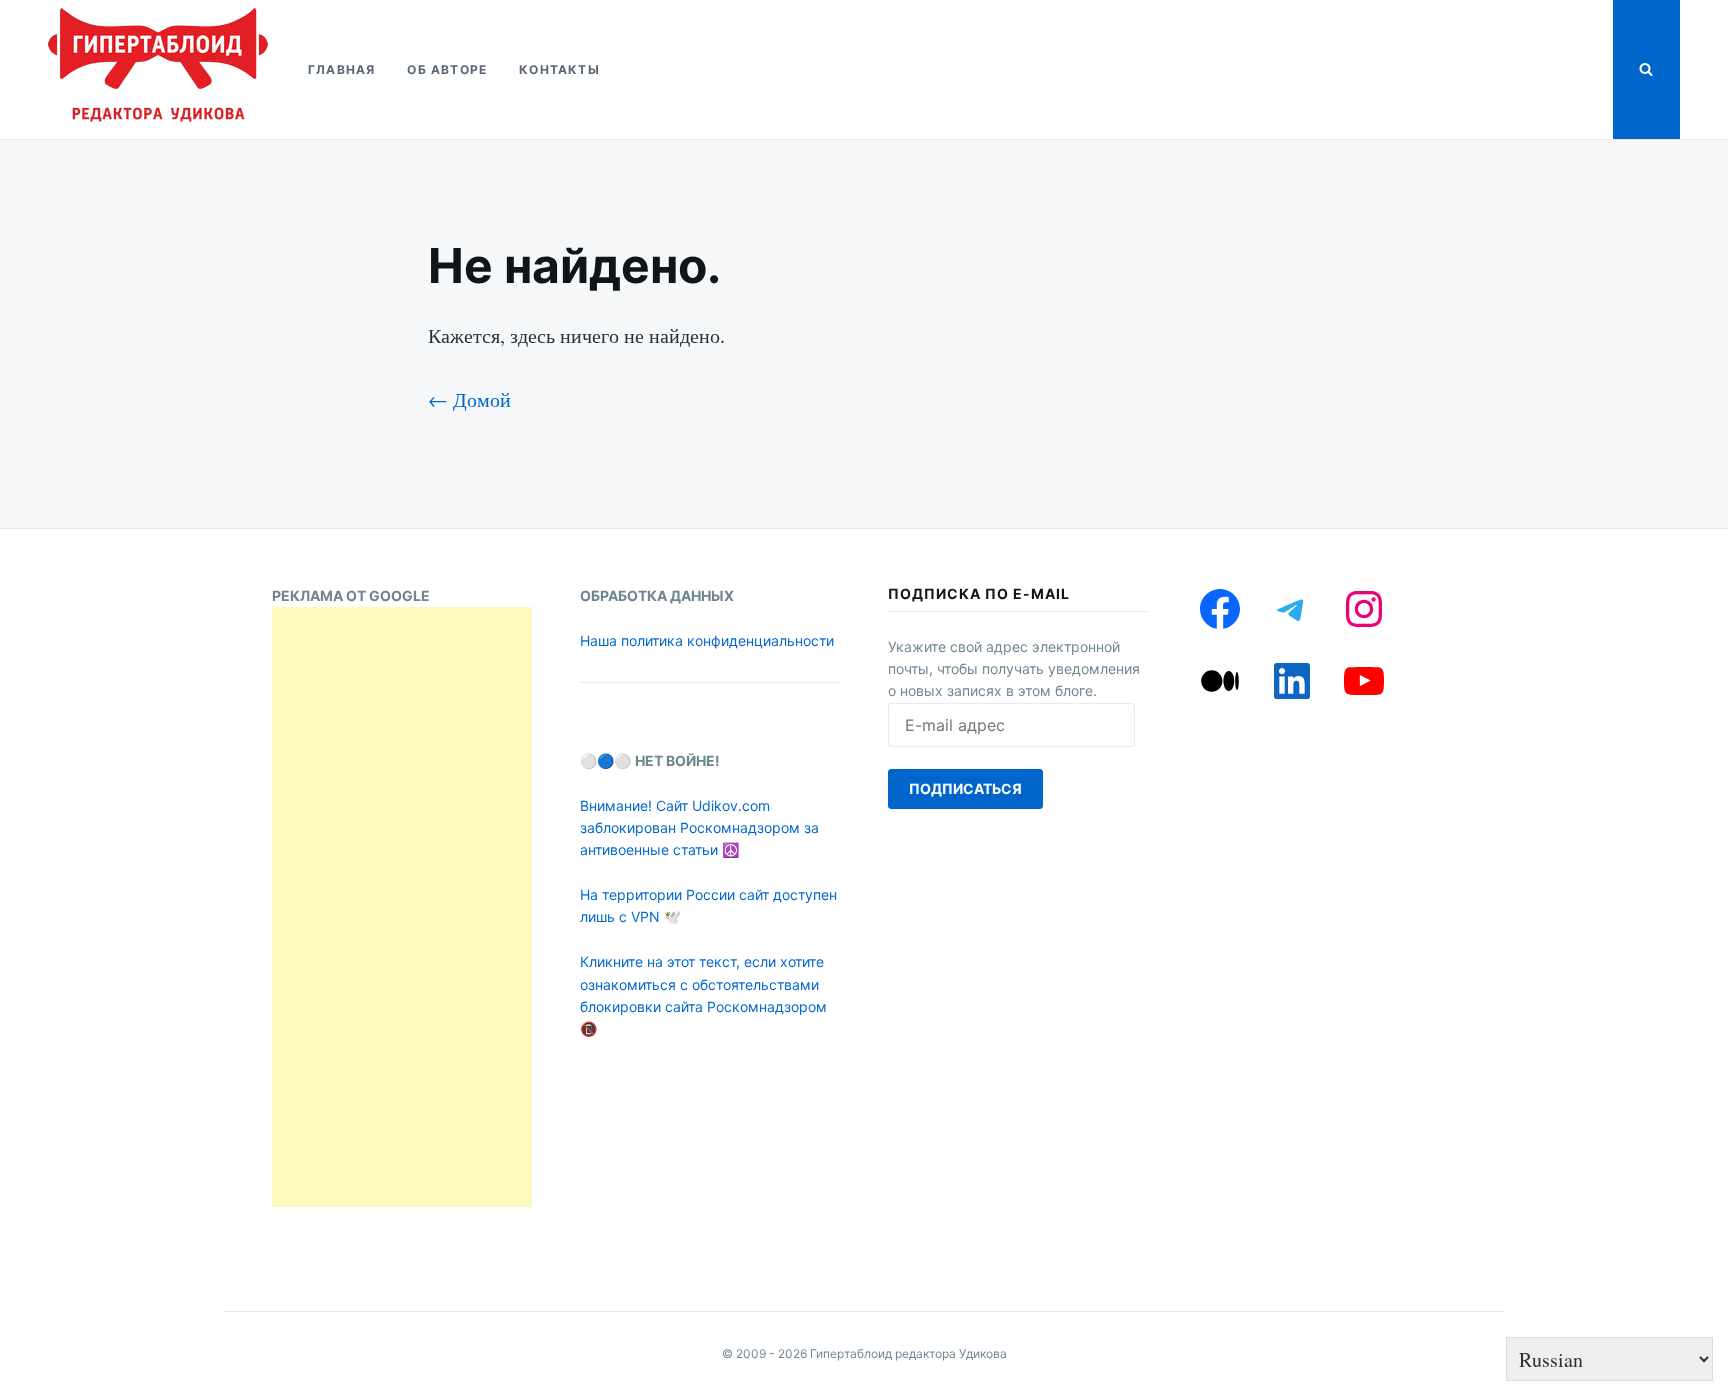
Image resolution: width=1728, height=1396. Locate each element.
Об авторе (447, 69)
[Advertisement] (402, 907)
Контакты (559, 69)
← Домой (469, 399)
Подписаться (965, 788)
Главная (341, 69)
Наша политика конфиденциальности (707, 640)
